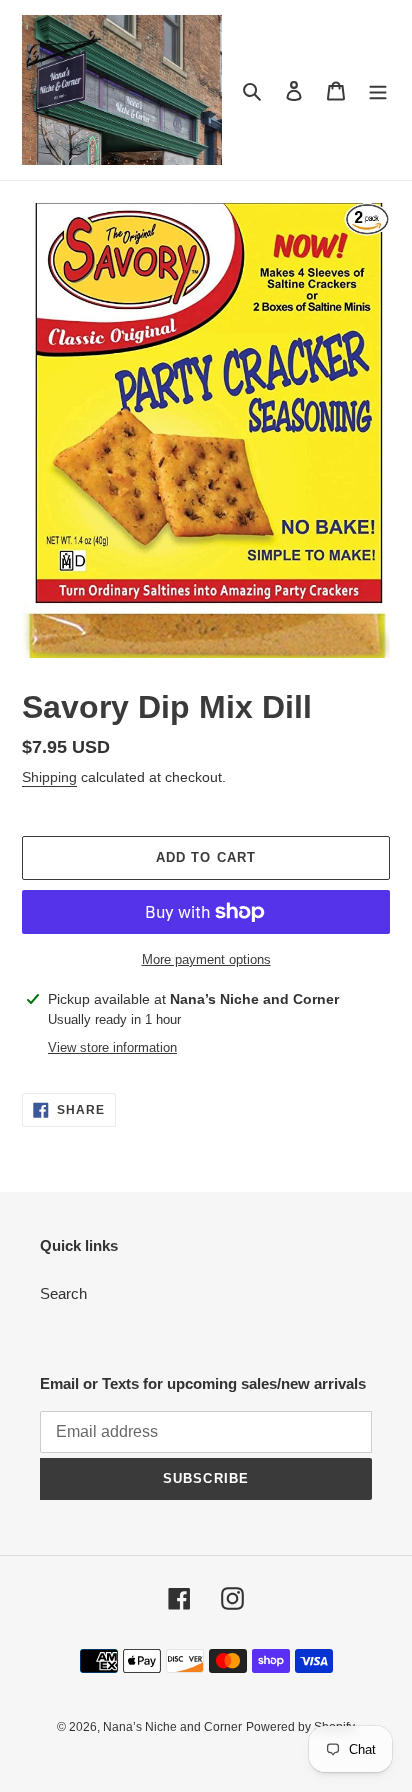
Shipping (49, 777)
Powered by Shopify (300, 1727)
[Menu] (378, 90)
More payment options (206, 959)
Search (63, 1293)
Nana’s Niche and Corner (172, 1727)
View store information (112, 1047)
